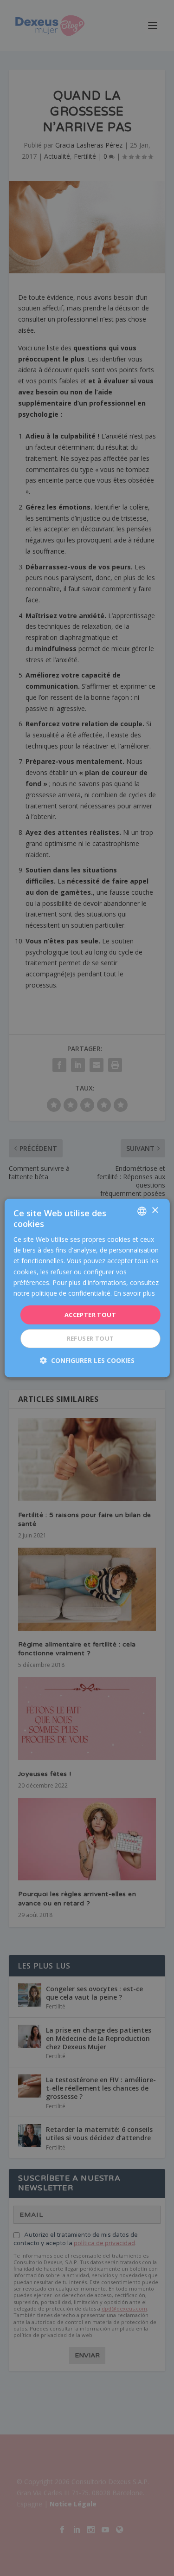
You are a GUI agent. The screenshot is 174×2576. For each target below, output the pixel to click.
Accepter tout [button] (90, 1315)
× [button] (155, 1211)
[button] (87, 1360)
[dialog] (87, 1288)
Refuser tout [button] (90, 1338)
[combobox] (142, 1211)
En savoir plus (134, 1293)
